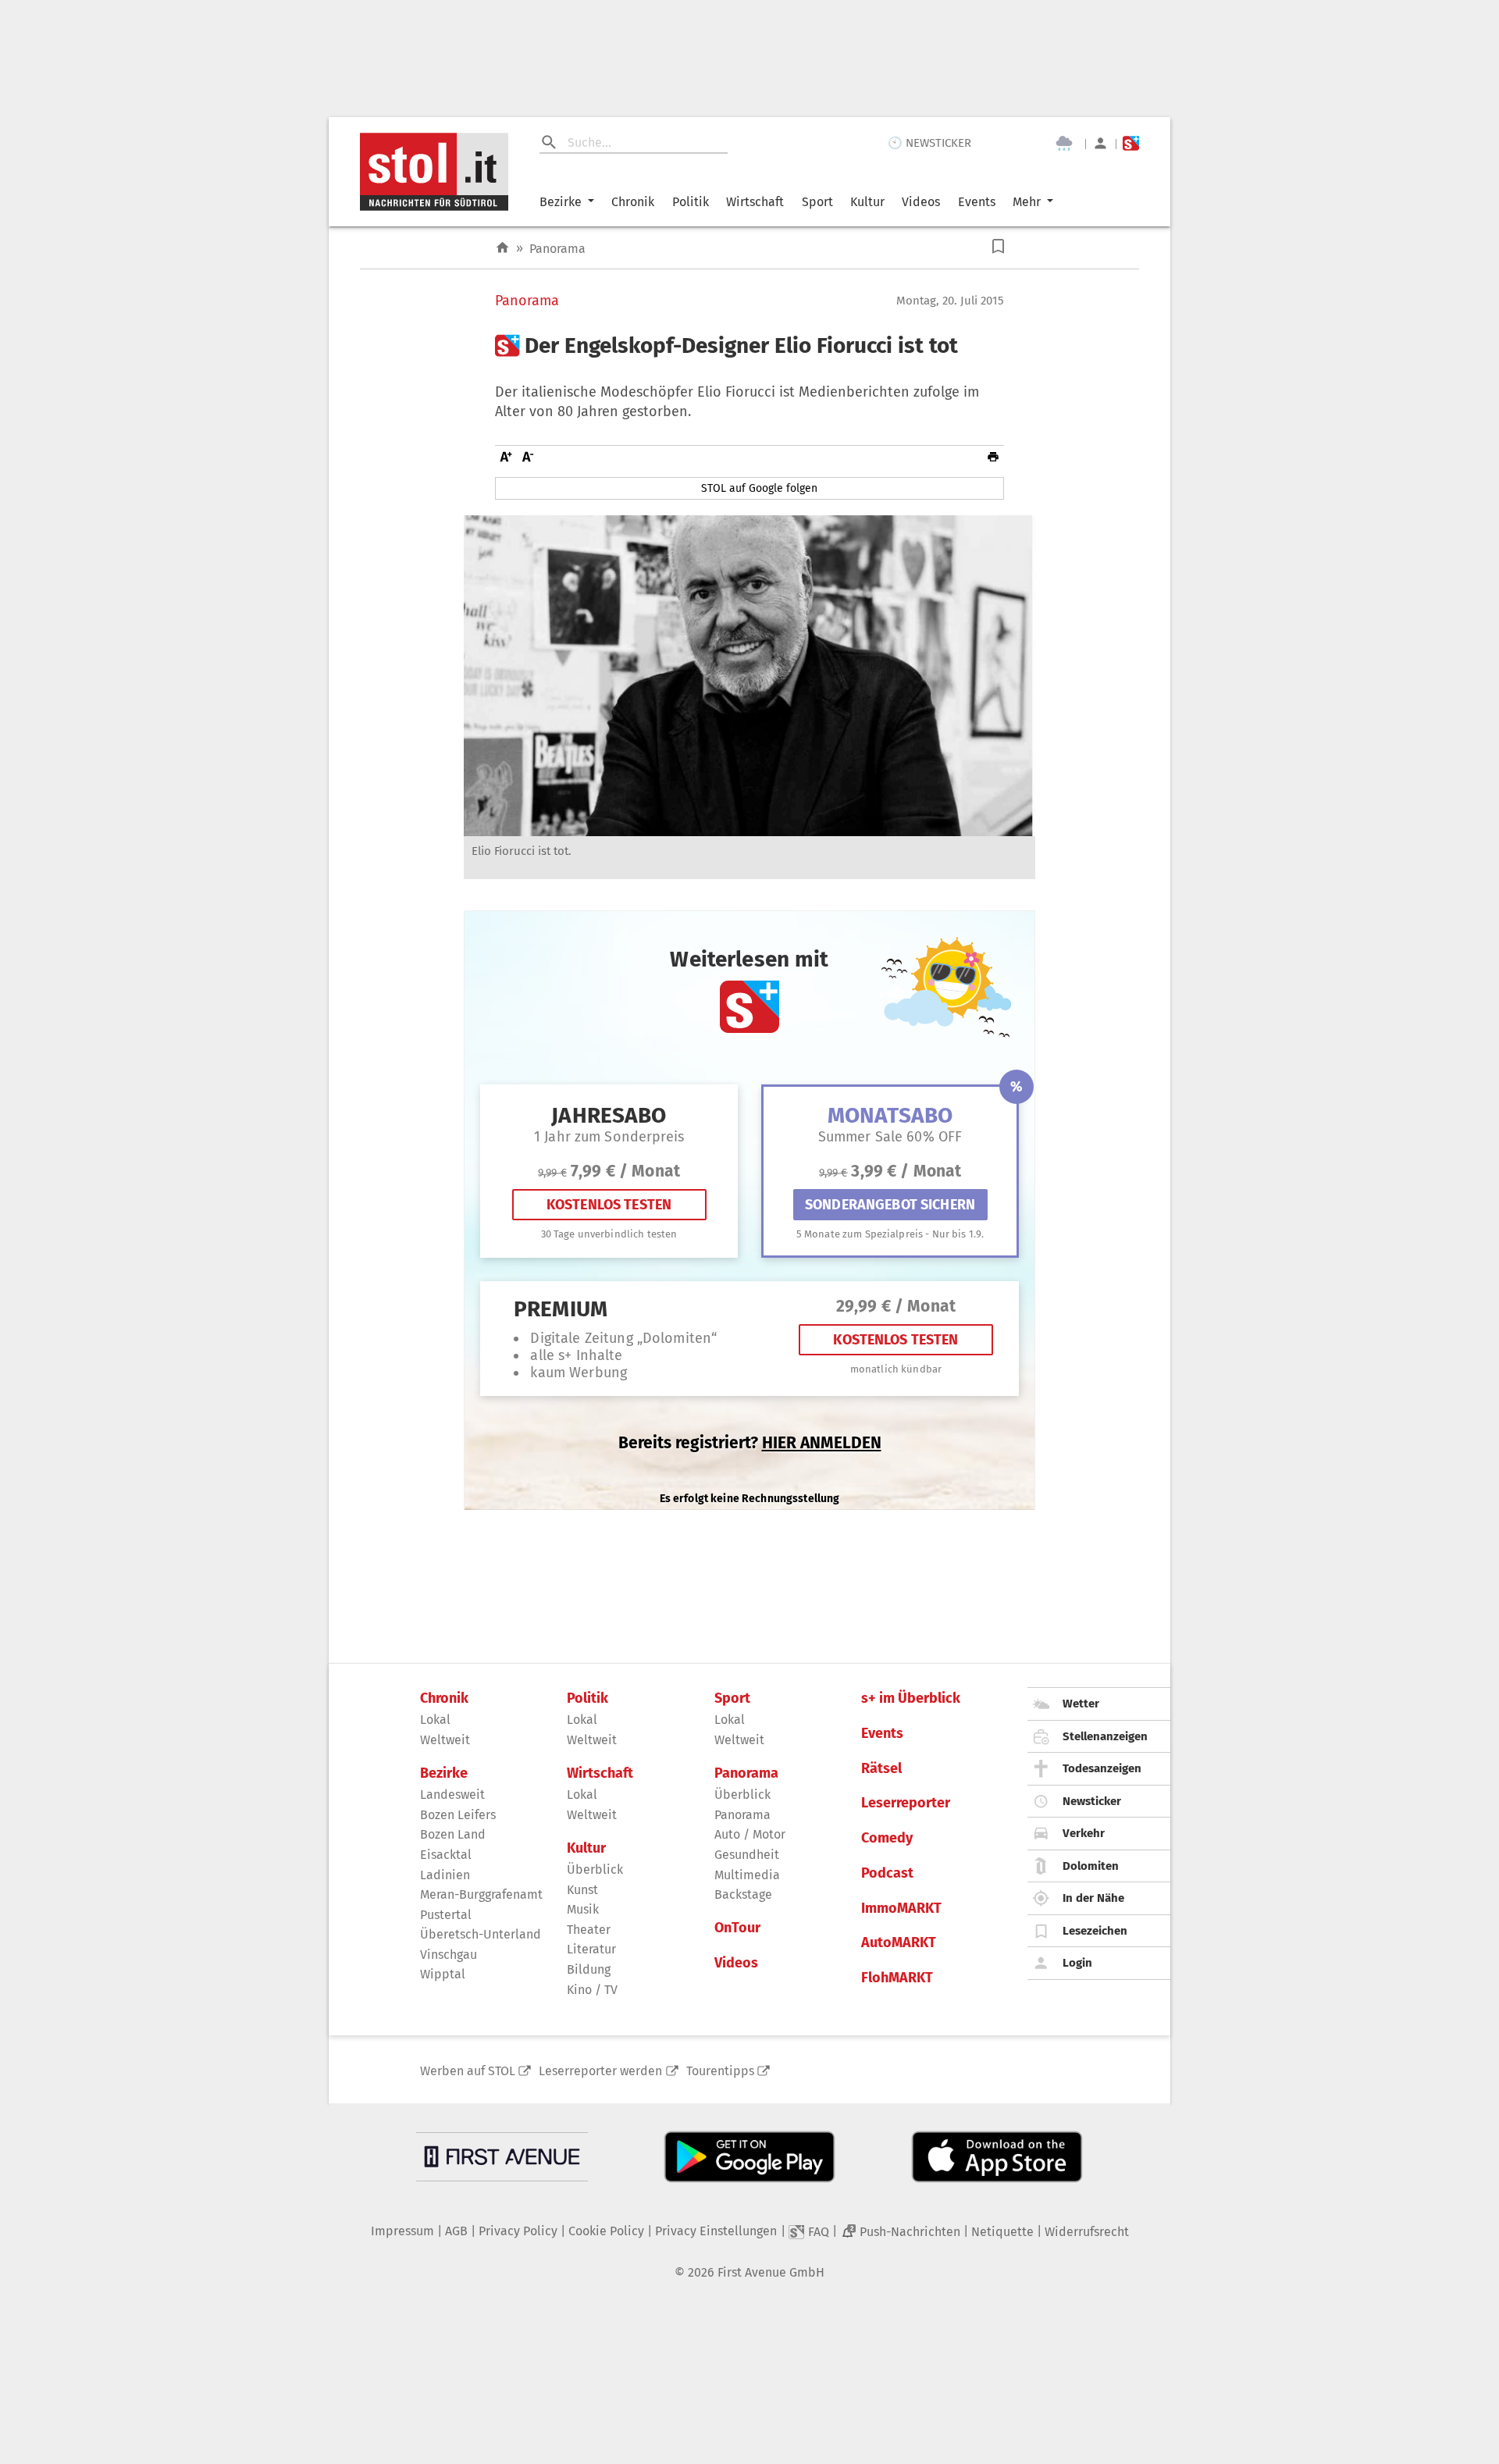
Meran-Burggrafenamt (481, 1894)
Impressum (402, 2231)
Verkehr (1084, 1833)
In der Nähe (1093, 1898)
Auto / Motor (750, 1834)
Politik (691, 202)
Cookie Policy (606, 2231)
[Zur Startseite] (502, 248)
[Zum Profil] (1100, 143)
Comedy (887, 1838)
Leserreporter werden (600, 2071)
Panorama (557, 249)
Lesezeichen (1095, 1931)
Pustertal (446, 1915)
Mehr (1027, 202)
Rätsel (881, 1769)
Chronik (633, 202)
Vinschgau (449, 1955)
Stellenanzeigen (1105, 1736)
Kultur (867, 202)
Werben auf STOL (468, 2071)
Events (977, 202)
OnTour (737, 1928)
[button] (998, 246)
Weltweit (445, 1740)
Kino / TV (592, 1990)
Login (1077, 1963)
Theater (589, 1930)
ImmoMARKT (901, 1909)
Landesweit (452, 1795)
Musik (583, 1909)
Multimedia (747, 1875)
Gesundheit (747, 1855)
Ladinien (445, 1875)
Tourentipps (720, 2071)
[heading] (749, 346)
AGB (456, 2231)
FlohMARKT (897, 1978)
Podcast (887, 1873)
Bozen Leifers (458, 1815)
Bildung (589, 1969)
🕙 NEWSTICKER (929, 143)
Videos (921, 202)
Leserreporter (906, 1803)
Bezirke (561, 202)
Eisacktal (446, 1855)
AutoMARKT (899, 1943)
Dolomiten (1091, 1866)
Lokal (435, 1720)
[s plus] (1131, 143)
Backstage (743, 1894)
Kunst (582, 1890)
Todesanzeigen (1102, 1768)
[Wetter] (1064, 144)
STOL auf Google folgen (759, 488)
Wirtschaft (755, 202)
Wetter (1081, 1704)
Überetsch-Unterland (481, 1934)
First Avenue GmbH (771, 2272)
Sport (817, 202)
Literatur (591, 1949)
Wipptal (443, 1974)
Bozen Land (453, 1834)
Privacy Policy (518, 2231)
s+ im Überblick (911, 1698)
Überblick (595, 1869)
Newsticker (1092, 1801)
